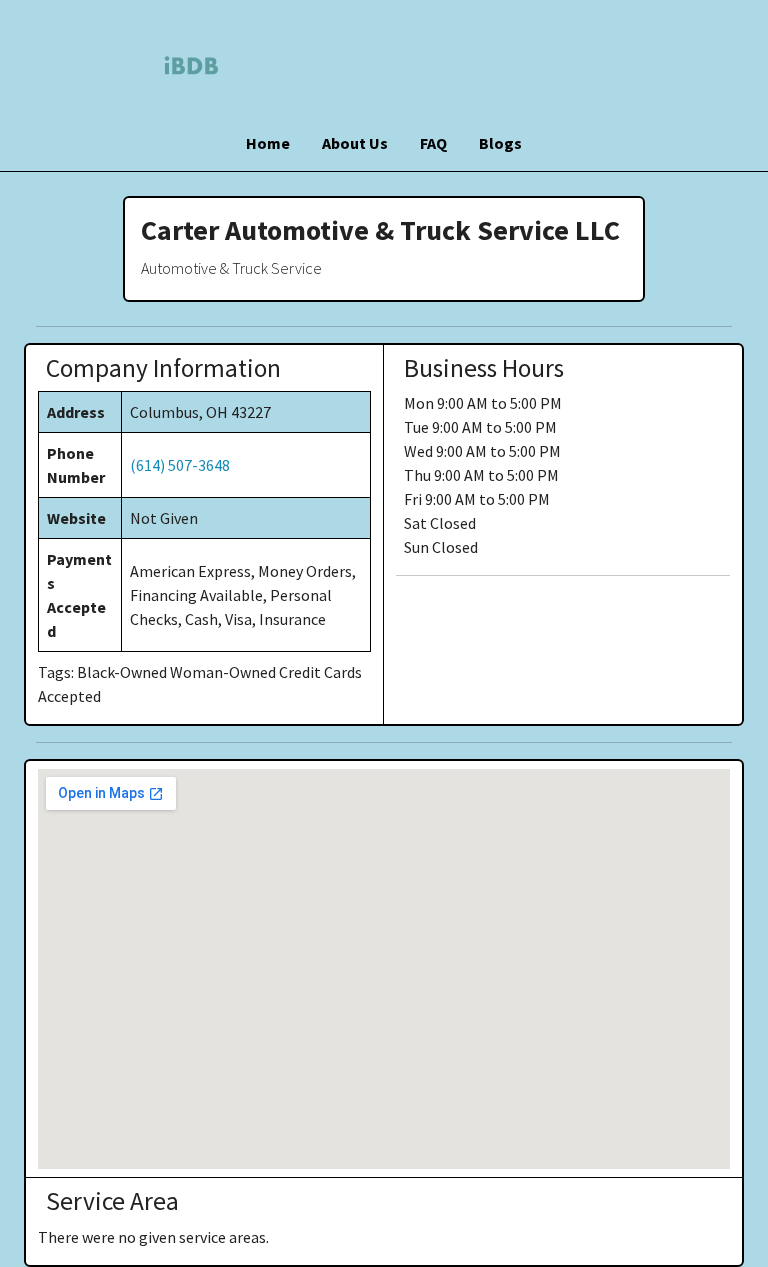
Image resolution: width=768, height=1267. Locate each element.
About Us (355, 143)
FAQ (433, 143)
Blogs (500, 143)
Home (268, 143)
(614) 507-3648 (180, 465)
